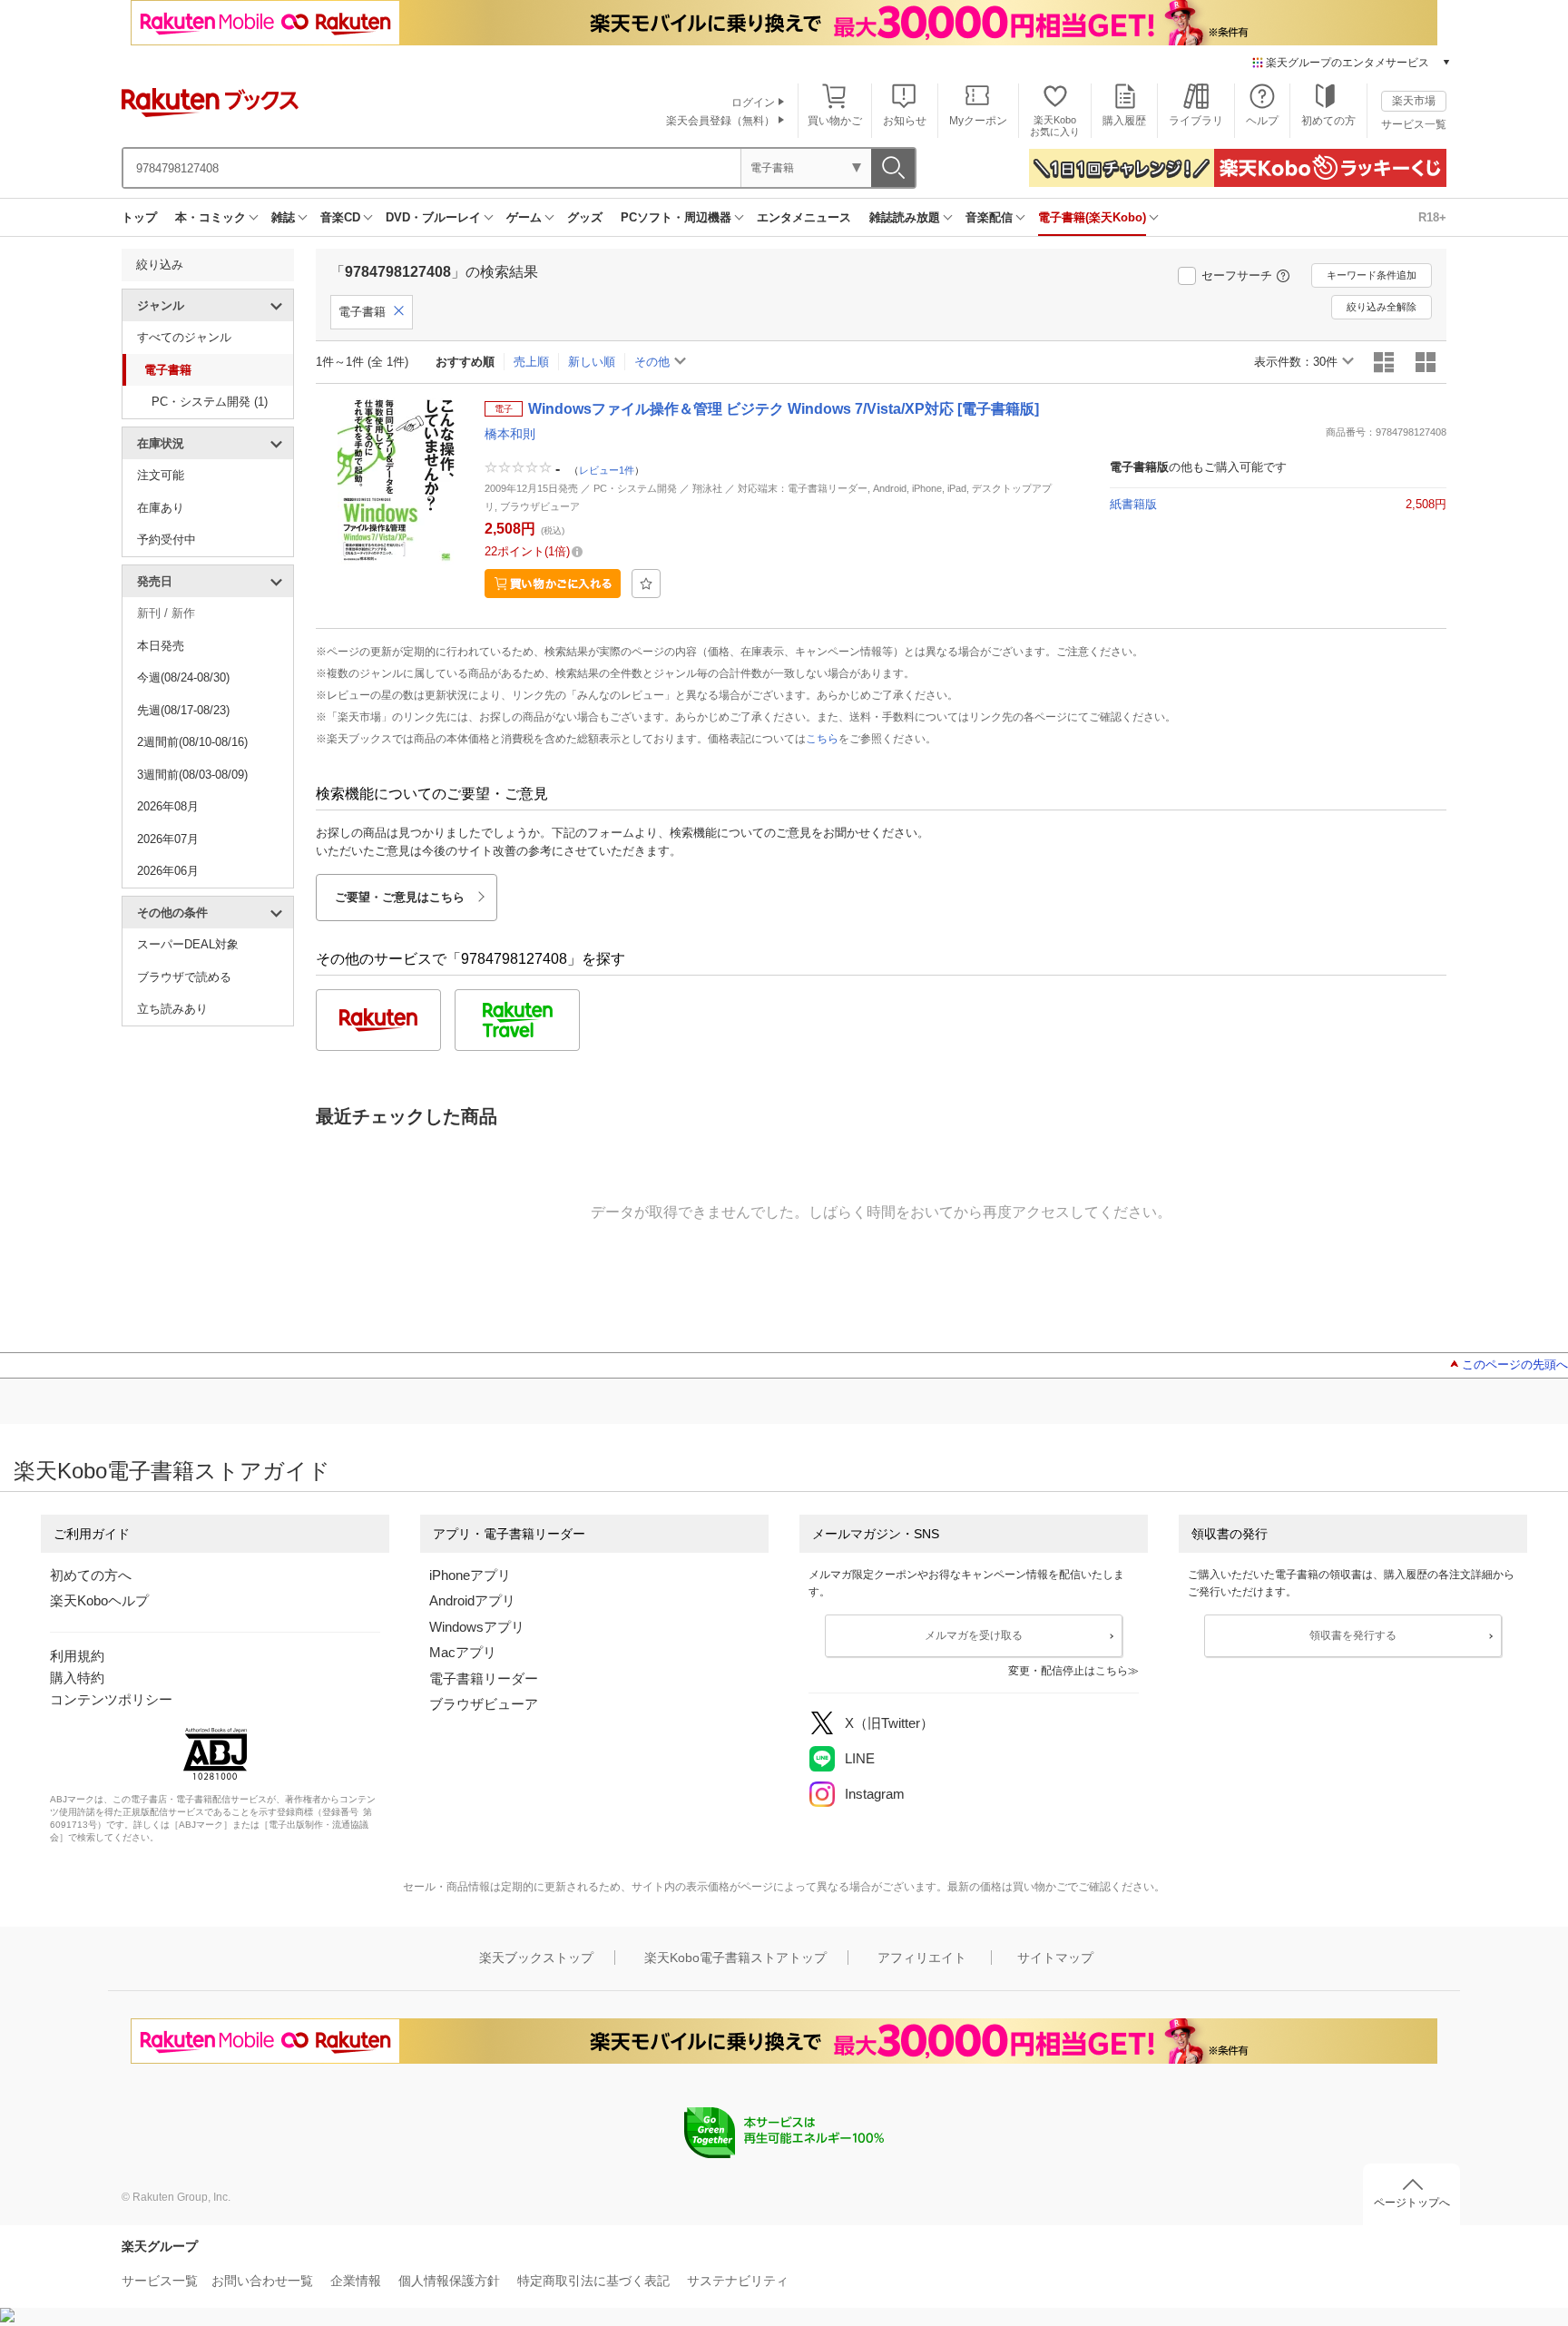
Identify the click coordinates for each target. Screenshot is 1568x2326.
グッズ (585, 217)
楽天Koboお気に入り (1055, 126)
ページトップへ (1412, 2203)
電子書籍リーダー (484, 1678)
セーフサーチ (1237, 275)
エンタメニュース (804, 217)
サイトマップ (1055, 1958)
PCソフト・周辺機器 (676, 217)
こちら (822, 739)
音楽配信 (989, 217)
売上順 (531, 362)
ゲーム (524, 217)
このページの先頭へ (1515, 1364)
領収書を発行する (1353, 1635)
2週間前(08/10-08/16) (192, 742)
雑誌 (283, 217)
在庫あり (161, 508)
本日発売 (161, 646)
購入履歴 (1124, 121)
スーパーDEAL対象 (188, 944)
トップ (139, 217)
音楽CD (340, 217)
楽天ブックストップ (536, 1958)
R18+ (1432, 217)
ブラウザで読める (184, 977)
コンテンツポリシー (111, 1699)
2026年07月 (168, 839)
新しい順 (592, 362)
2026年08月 (168, 806)
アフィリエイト (922, 1958)
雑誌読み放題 (905, 217)
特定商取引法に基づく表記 (593, 2281)
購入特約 (77, 1678)
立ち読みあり (172, 1009)
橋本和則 (510, 434)
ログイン (753, 103)
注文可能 (161, 475)
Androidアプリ (472, 1600)
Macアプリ (463, 1652)
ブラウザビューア (484, 1704)
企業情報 (356, 2281)
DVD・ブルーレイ (433, 217)
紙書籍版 (1133, 504)
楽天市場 (1414, 101)
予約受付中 (167, 540)
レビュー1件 (607, 470)
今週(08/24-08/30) (183, 677)
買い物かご (835, 121)
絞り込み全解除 (1382, 307)
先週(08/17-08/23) (183, 710)
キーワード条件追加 (1372, 275)
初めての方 (1328, 121)
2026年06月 (168, 871)
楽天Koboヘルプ (99, 1600)
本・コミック (211, 217)
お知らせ (905, 121)
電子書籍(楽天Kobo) (1092, 217)
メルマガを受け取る (974, 1635)
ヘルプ (1262, 121)
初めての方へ (91, 1575)
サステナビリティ (738, 2281)
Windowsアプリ (477, 1627)
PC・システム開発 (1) (210, 402)
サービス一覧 (1414, 124)
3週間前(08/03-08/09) (192, 775)
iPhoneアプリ (470, 1575)
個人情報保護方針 (449, 2281)
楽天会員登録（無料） (720, 121)
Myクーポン (978, 121)
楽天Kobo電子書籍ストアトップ (735, 1958)
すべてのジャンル (184, 337)
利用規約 (77, 1656)
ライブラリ (1196, 121)
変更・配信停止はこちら (1068, 1671)
